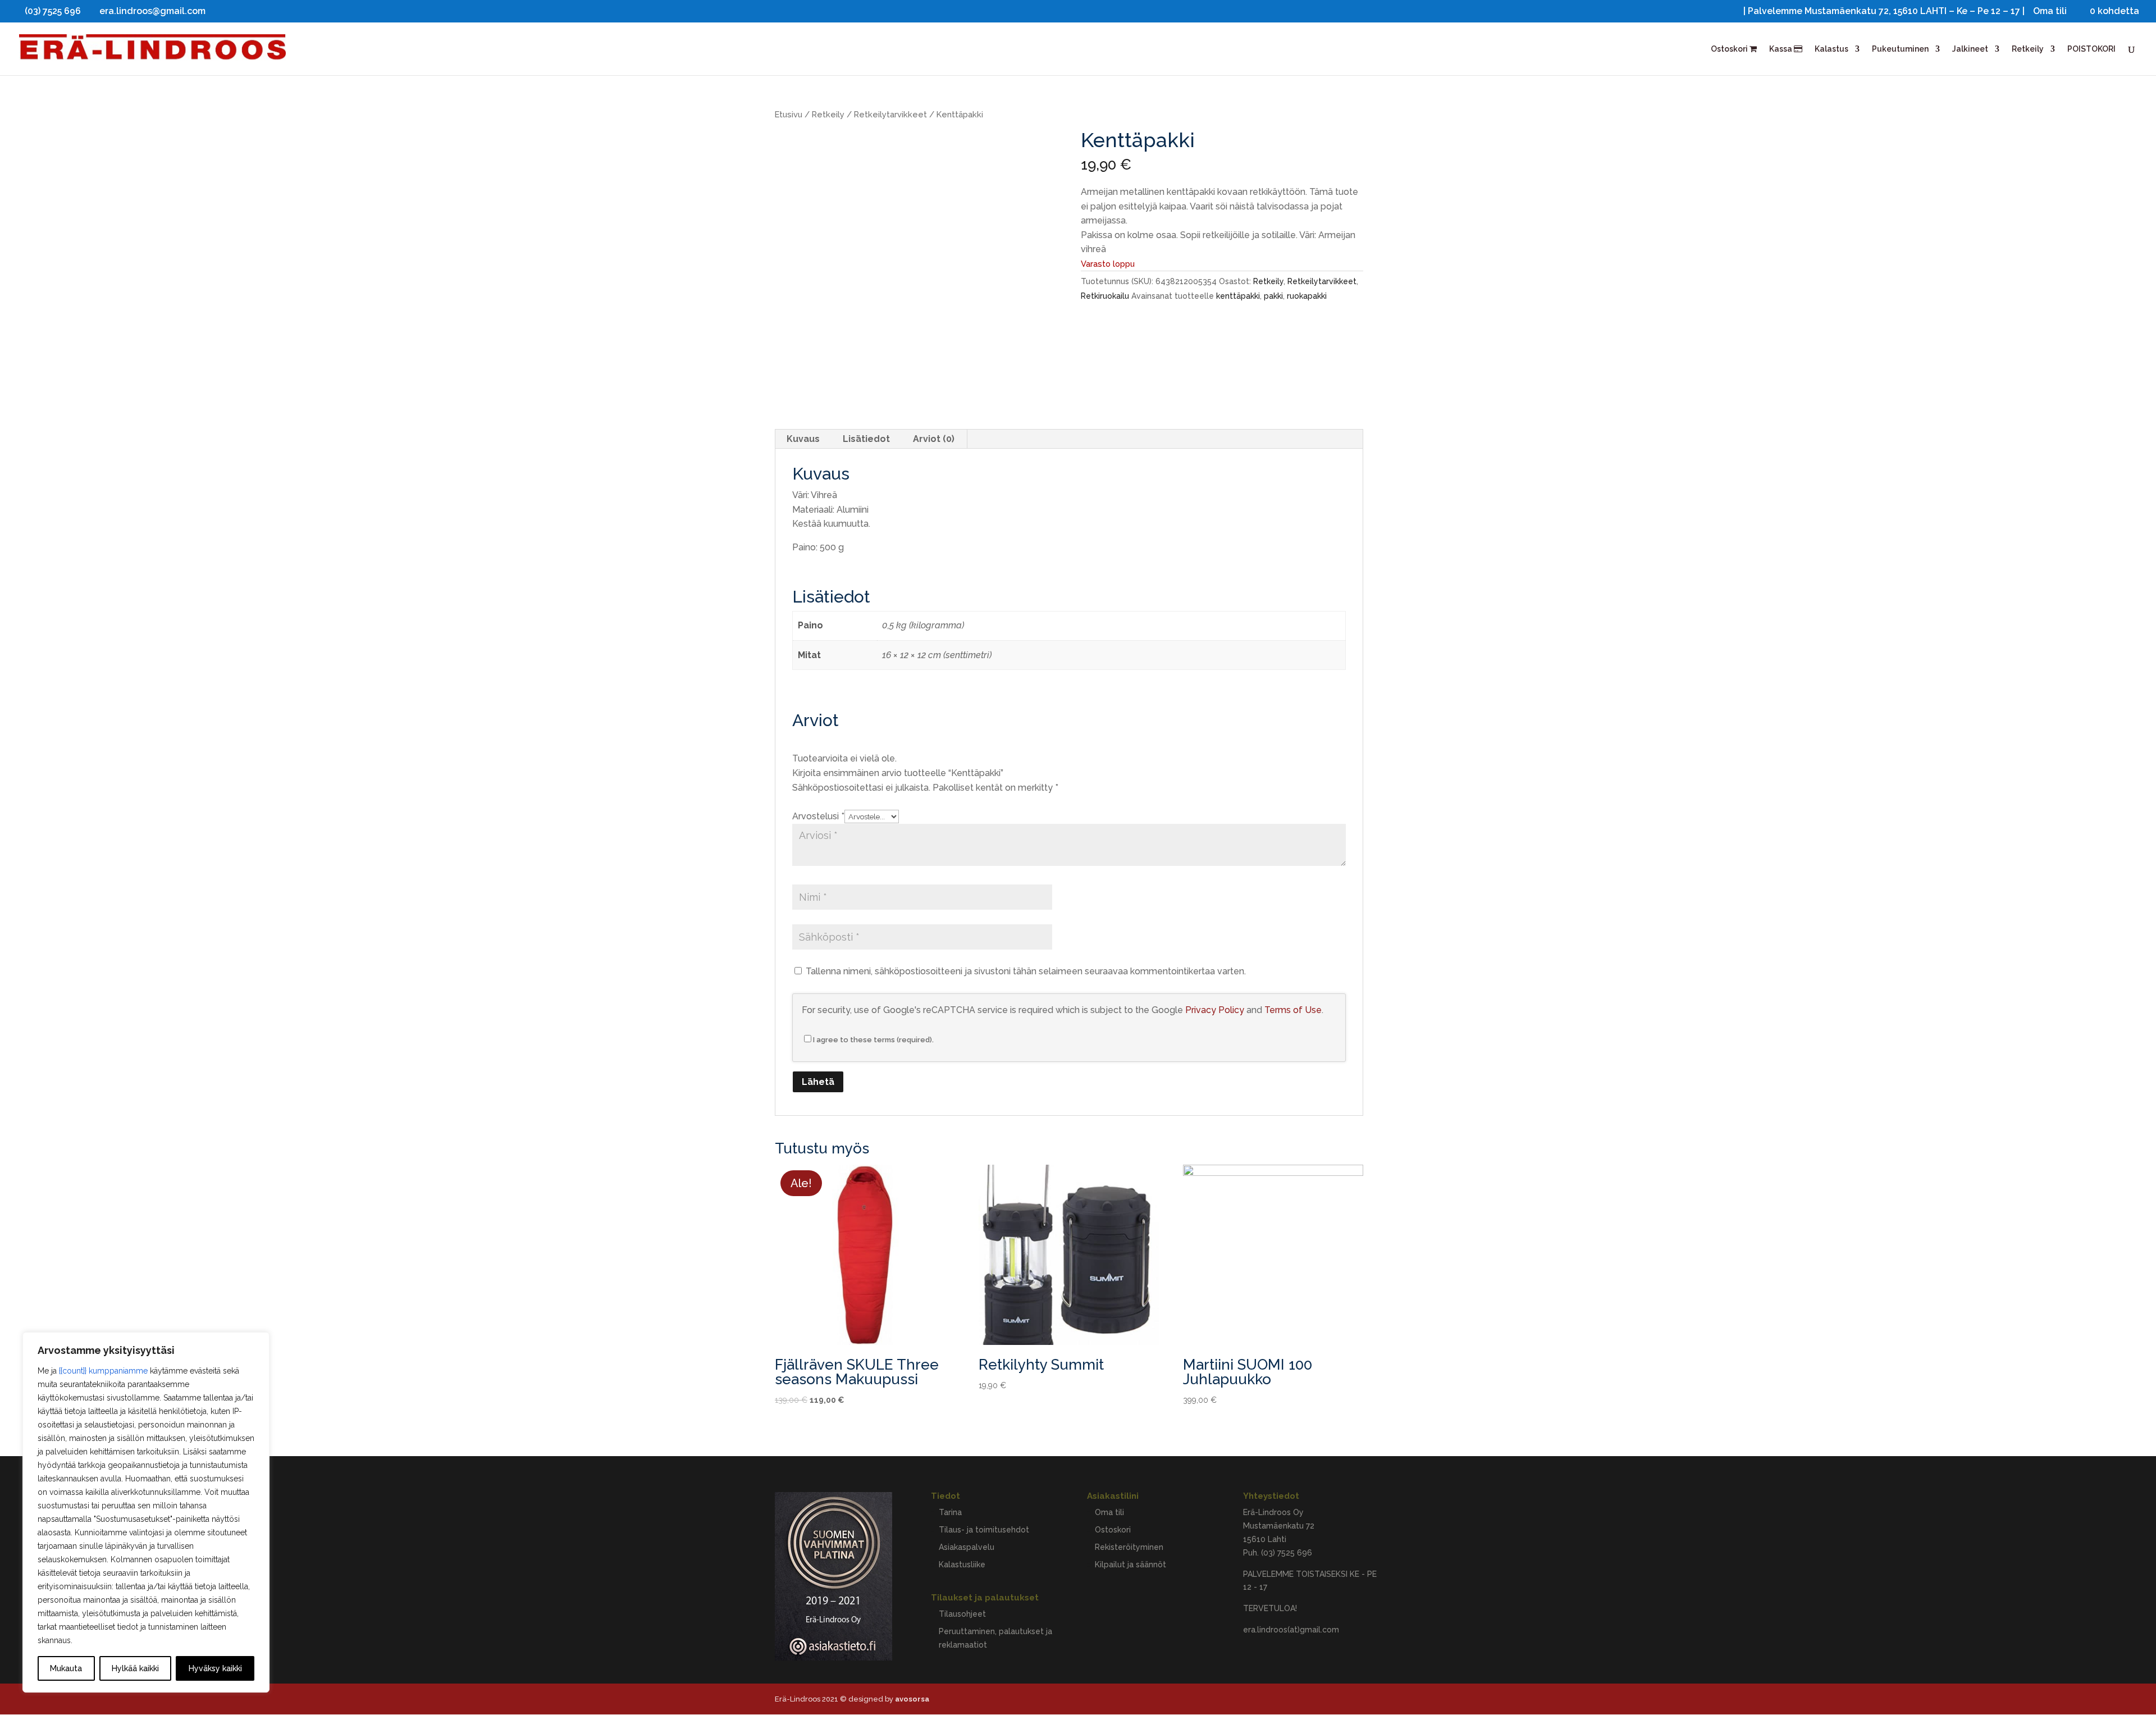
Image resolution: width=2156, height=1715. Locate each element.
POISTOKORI (2091, 49)
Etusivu (789, 114)
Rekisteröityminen (1129, 1547)
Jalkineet (1970, 49)
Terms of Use (1293, 1010)
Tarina (950, 1512)
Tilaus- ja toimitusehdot (984, 1530)
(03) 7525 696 (1287, 1553)
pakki (1273, 296)
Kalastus (1831, 49)
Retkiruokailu (1105, 296)
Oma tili (2050, 12)
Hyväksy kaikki (215, 1668)
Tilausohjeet (962, 1614)
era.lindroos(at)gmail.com (1291, 1630)
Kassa (1782, 49)
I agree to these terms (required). (873, 1040)
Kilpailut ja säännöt (1130, 1565)
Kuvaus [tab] (803, 439)
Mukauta (66, 1668)
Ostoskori (1730, 49)
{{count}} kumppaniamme (103, 1371)
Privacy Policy (1215, 1010)
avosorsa (912, 1699)
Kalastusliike (962, 1565)
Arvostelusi (818, 816)
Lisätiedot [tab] (866, 439)
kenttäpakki (1238, 296)
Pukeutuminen (1900, 49)
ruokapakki (1307, 296)
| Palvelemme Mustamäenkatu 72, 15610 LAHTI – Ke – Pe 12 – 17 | (1884, 12)
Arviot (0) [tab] (934, 439)
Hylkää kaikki (135, 1668)
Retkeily (2028, 49)
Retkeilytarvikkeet (890, 114)
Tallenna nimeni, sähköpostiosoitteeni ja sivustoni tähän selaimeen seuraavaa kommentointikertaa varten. (1026, 971)
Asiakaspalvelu (967, 1547)
